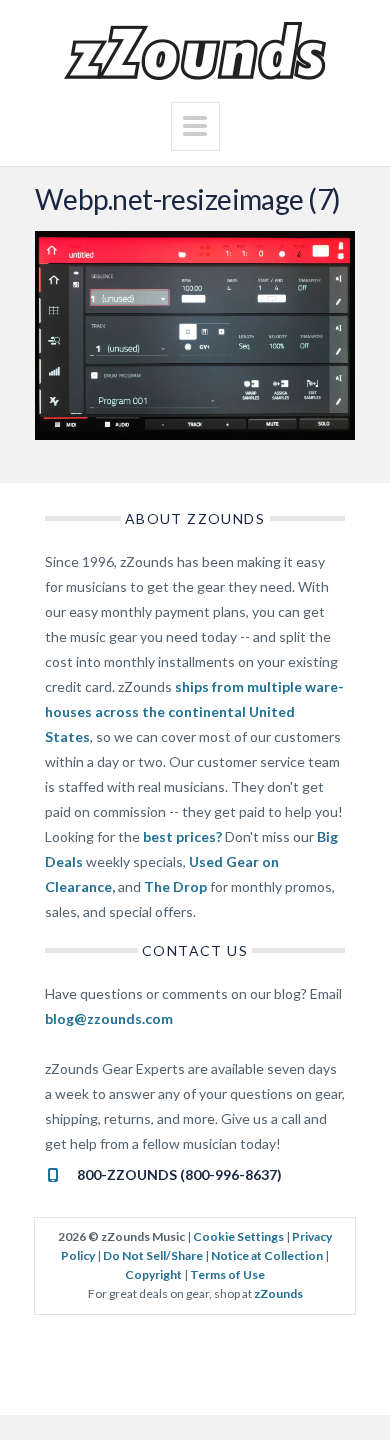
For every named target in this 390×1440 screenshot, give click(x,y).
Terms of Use (227, 1274)
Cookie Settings (238, 1236)
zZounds (278, 1293)
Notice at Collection (267, 1255)
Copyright (153, 1274)
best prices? (182, 836)
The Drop (175, 886)
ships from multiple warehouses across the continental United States (194, 711)
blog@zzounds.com (109, 1018)
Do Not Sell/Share (153, 1255)
